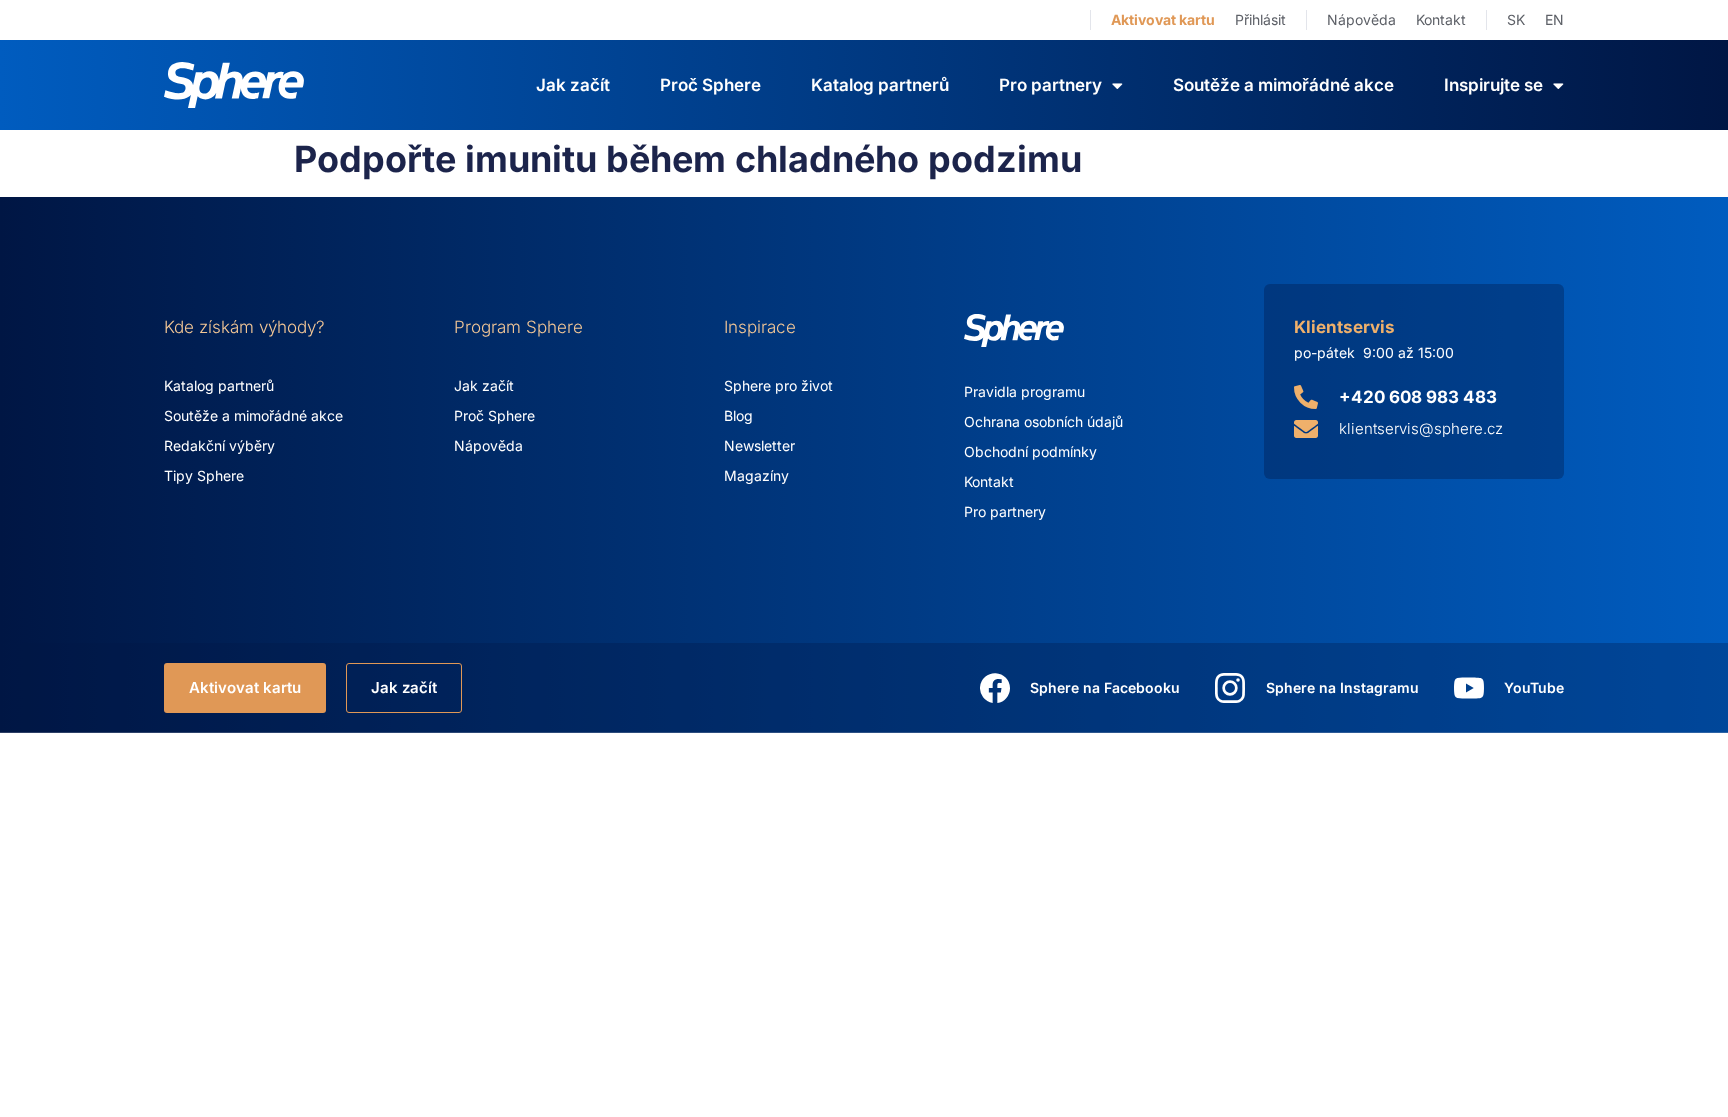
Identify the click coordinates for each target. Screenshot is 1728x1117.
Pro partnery (1005, 511)
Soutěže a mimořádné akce (1283, 85)
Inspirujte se (1493, 85)
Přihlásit (1260, 19)
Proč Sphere (710, 85)
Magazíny (756, 475)
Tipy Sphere (204, 475)
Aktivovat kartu (1163, 19)
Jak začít (573, 85)
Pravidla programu (1024, 391)
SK (1516, 19)
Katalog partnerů (880, 85)
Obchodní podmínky (1030, 451)
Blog (738, 415)
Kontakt (1441, 19)
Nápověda (1361, 19)
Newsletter (759, 445)
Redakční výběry (219, 445)
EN (1554, 19)
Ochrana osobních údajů (1043, 421)
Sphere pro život (778, 385)
